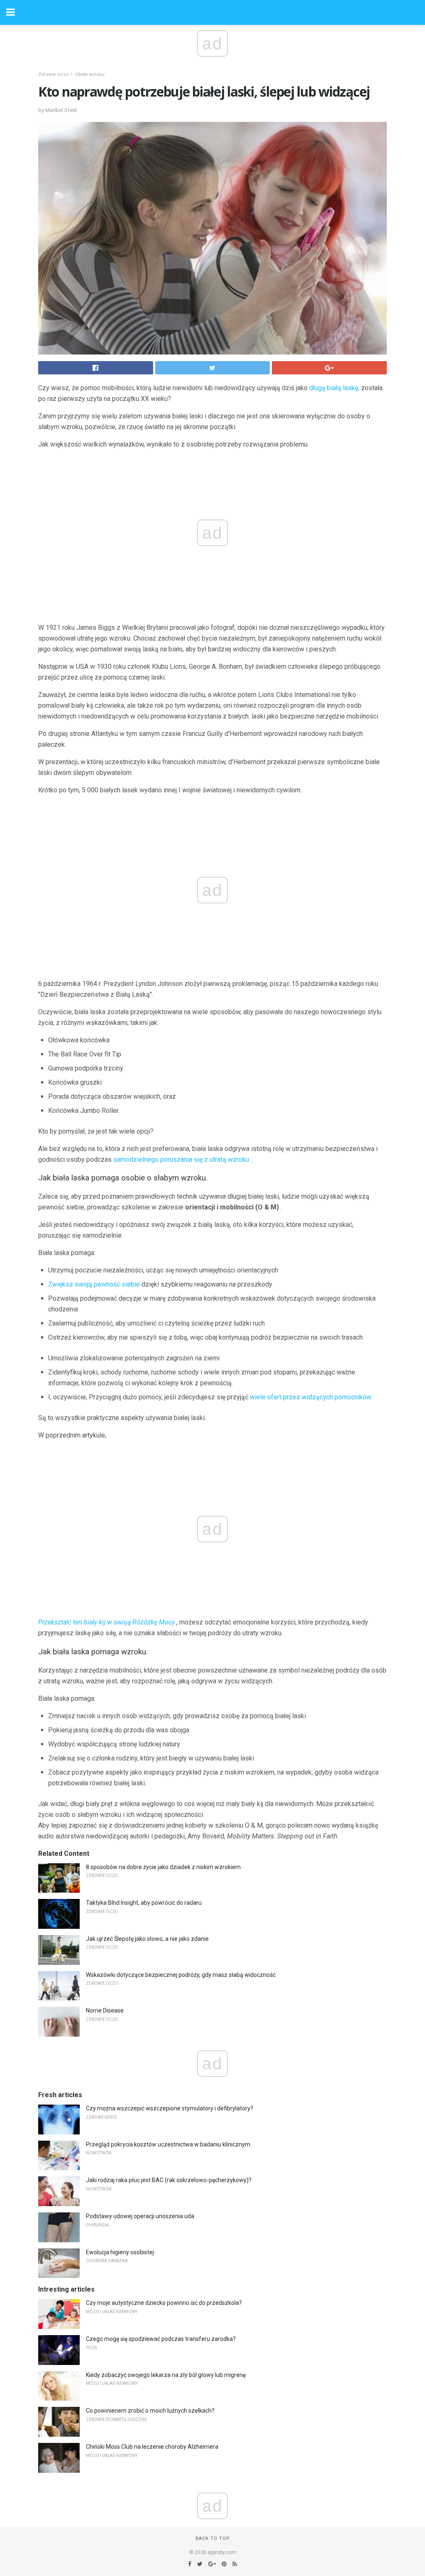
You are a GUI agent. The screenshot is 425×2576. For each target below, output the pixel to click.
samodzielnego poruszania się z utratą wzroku (181, 1159)
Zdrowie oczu (53, 74)
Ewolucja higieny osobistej (120, 2252)
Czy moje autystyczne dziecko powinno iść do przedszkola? (164, 2303)
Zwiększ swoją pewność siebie (94, 1284)
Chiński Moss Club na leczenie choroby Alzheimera (152, 2447)
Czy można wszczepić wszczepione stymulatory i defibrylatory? (170, 2108)
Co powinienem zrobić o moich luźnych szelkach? (150, 2411)
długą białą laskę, (334, 388)
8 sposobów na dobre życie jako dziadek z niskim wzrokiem (163, 1867)
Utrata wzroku (90, 74)
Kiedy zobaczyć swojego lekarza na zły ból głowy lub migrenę (166, 2375)
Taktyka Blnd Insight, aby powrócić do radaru (144, 1903)
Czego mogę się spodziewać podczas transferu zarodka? (161, 2339)
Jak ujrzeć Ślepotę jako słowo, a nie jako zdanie (147, 1939)
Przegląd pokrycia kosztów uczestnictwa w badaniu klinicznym (168, 2144)
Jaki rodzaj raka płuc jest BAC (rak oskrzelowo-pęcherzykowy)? (169, 2180)
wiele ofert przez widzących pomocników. (311, 1397)
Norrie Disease (105, 2010)
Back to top (213, 2538)
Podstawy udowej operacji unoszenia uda (140, 2216)
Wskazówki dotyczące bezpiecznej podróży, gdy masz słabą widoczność (181, 1975)
